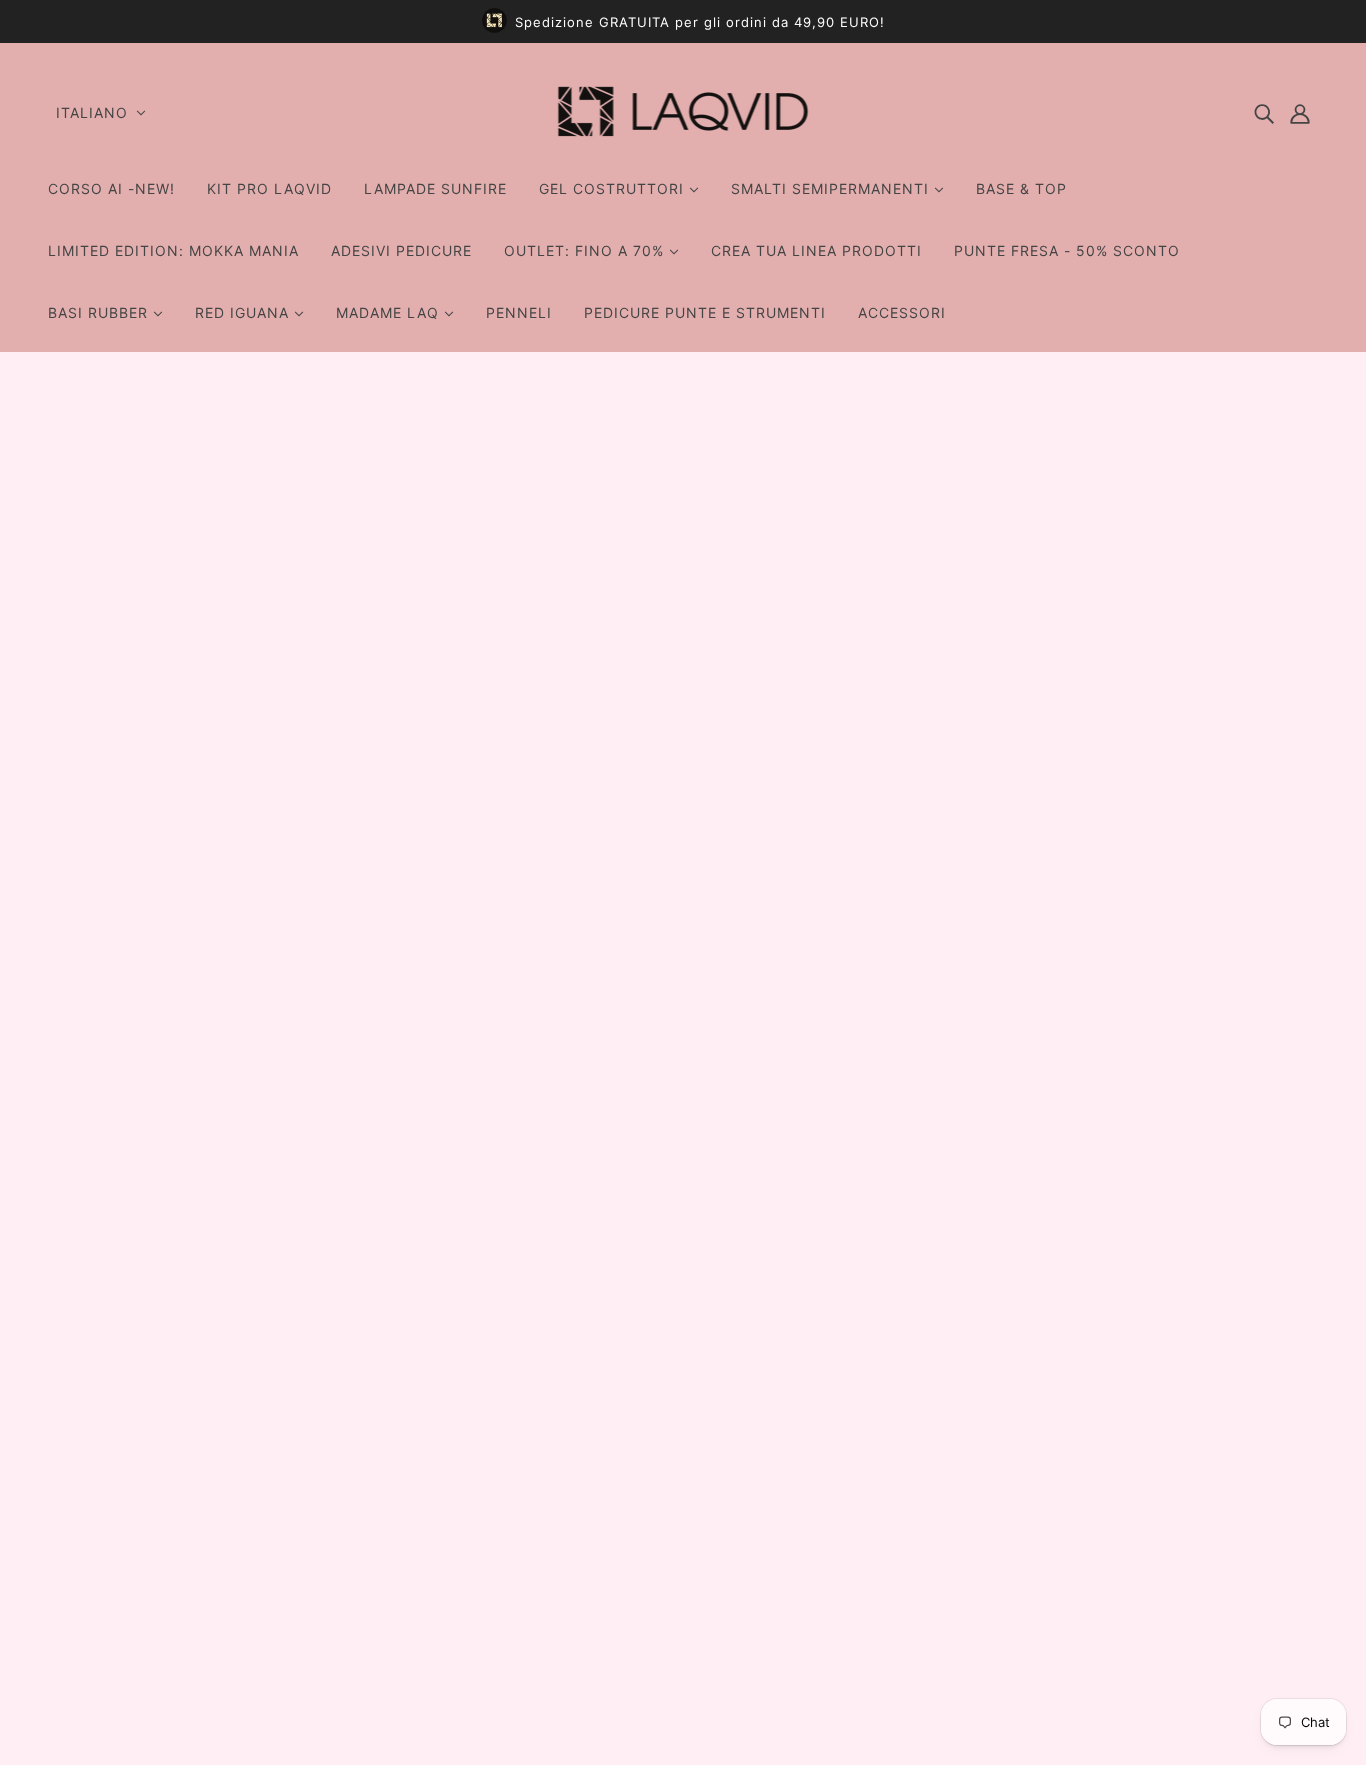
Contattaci (633, 1449)
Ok (1275, 1508)
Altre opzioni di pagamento (1048, 781)
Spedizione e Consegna (682, 1521)
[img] (1264, 113)
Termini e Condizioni (670, 1497)
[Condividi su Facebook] (921, 1098)
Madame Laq (963, 530)
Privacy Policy (646, 1569)
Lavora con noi (649, 1473)
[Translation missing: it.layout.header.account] (1300, 113)
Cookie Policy (645, 1593)
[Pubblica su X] (953, 1098)
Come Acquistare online (683, 1617)
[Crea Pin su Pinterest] (985, 1098)
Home (931, 431)
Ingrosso (625, 1425)
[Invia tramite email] (1017, 1098)
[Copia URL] (1049, 1098)
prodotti (995, 431)
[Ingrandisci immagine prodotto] (582, 723)
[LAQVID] (683, 143)
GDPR (615, 1545)
